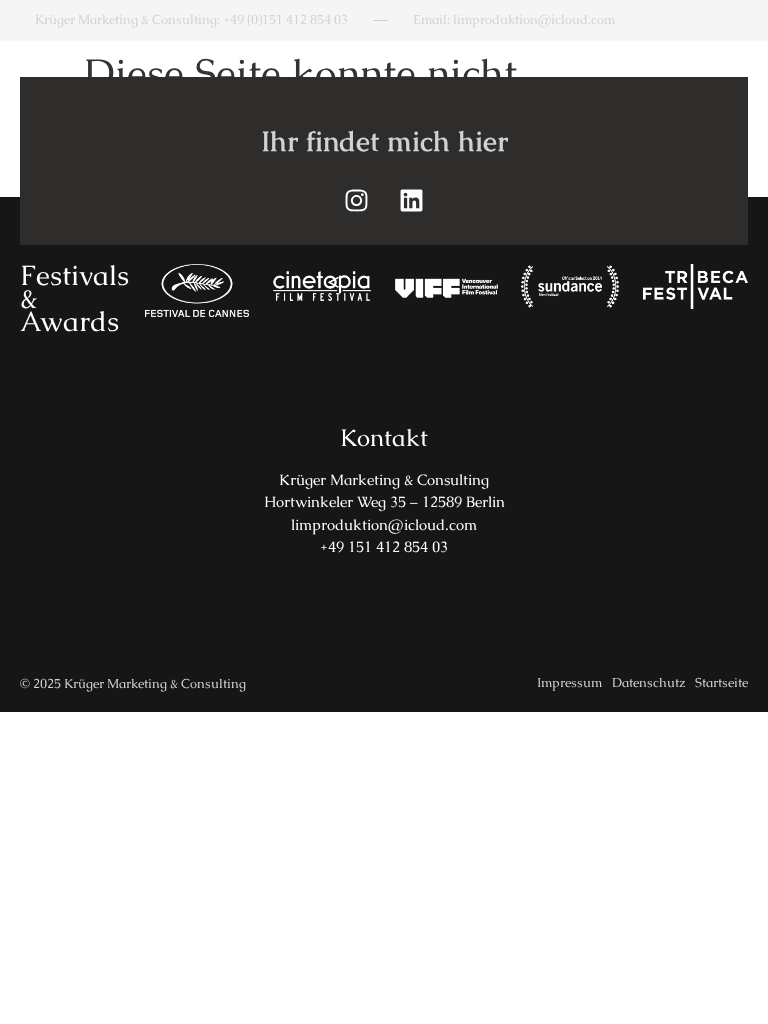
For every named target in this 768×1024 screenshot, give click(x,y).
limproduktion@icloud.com (384, 524)
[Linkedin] (412, 200)
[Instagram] (357, 200)
